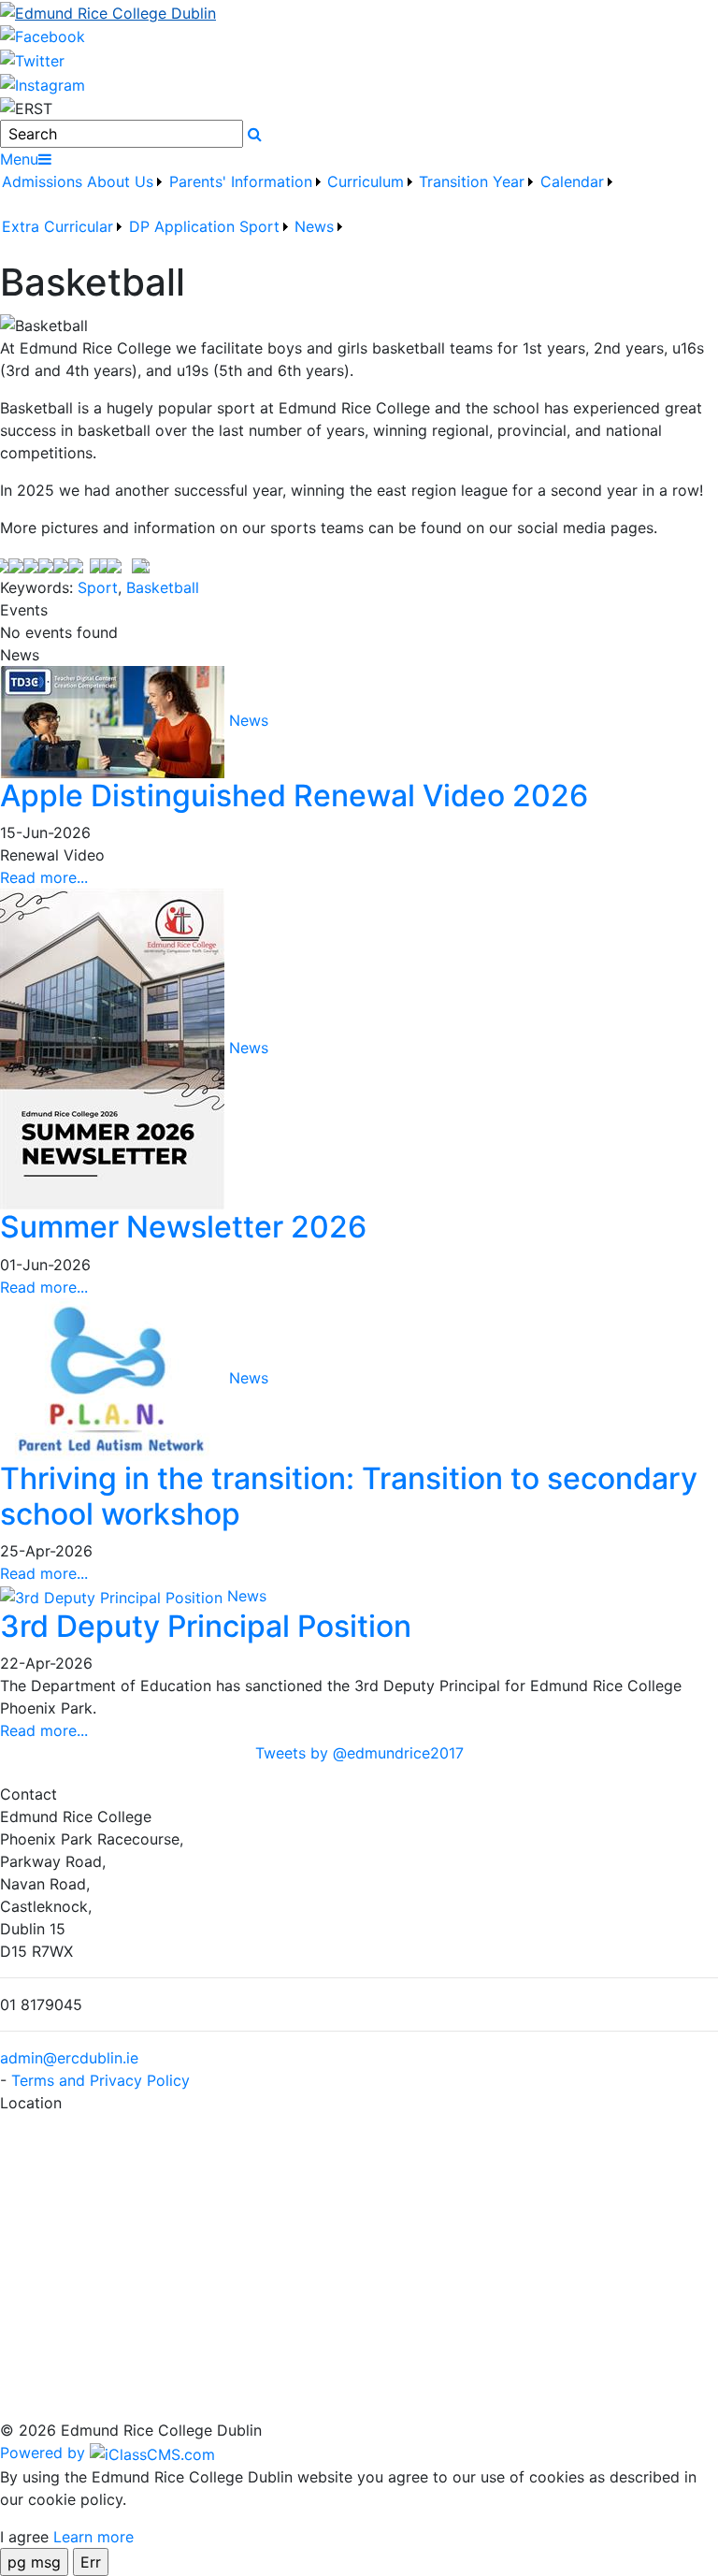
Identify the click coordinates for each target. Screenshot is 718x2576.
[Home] (359, 12)
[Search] (255, 134)
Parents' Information (241, 181)
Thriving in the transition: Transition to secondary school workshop (349, 1496)
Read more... (44, 877)
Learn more (93, 2537)
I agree (24, 2537)
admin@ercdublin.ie (69, 2058)
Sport (98, 587)
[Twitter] (32, 59)
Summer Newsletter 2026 (183, 1227)
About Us (120, 181)
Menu (19, 159)
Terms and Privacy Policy (101, 2080)
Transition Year (472, 181)
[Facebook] (43, 36)
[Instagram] (43, 83)
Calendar (572, 181)
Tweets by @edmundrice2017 (359, 1753)
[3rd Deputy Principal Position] (114, 1596)
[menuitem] (43, 193)
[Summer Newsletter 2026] (115, 1048)
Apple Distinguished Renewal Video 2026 (294, 796)
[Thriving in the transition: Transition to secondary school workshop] (115, 1378)
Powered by (45, 2453)
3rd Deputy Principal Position (206, 1626)
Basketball (163, 587)
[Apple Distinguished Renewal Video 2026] (115, 720)
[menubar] (359, 215)
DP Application (182, 226)
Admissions (42, 181)
